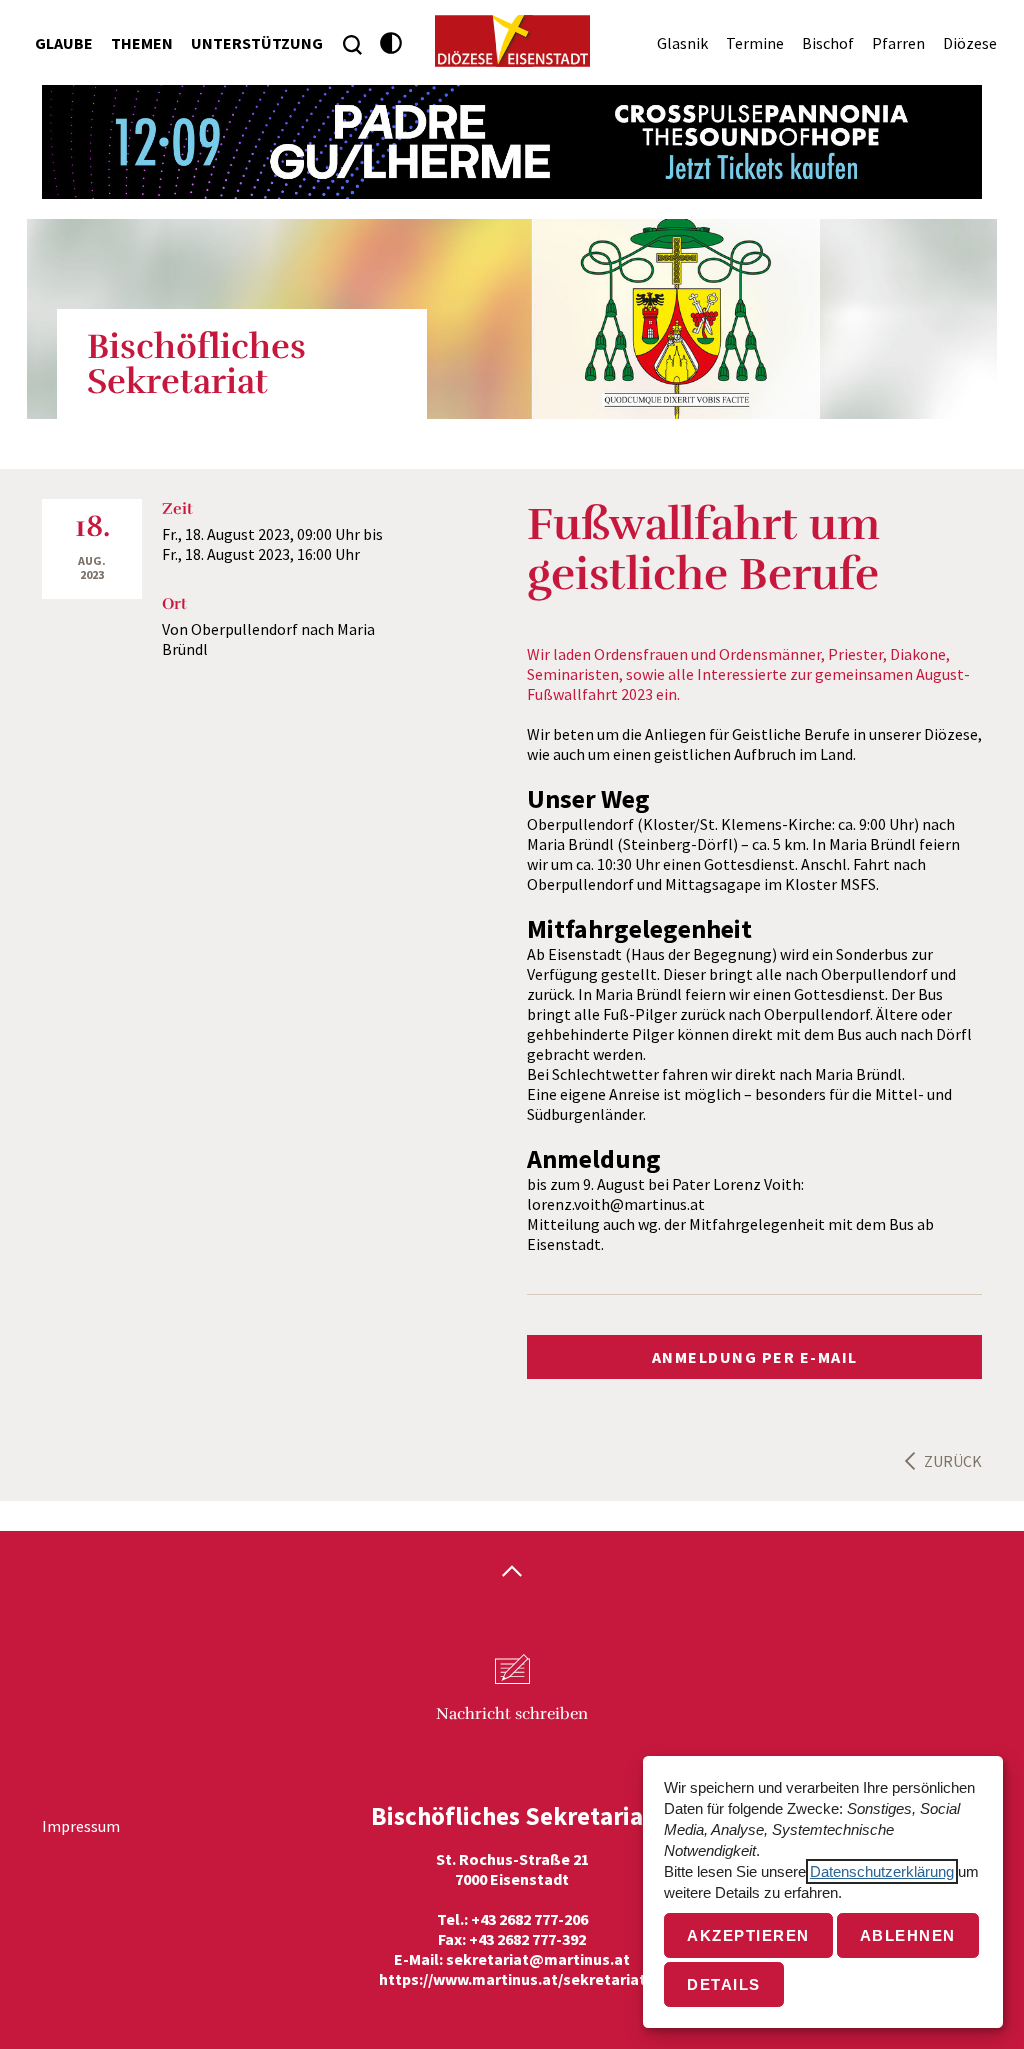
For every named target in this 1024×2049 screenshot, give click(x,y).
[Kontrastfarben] (391, 43)
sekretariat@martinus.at (538, 1959)
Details (724, 1984)
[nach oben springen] (512, 1573)
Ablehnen (908, 1935)
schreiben (512, 1714)
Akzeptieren (748, 1935)
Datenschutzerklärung (882, 1871)
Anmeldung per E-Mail (755, 1357)
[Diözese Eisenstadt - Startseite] (512, 41)
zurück (953, 1461)
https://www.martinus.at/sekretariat (512, 1979)
